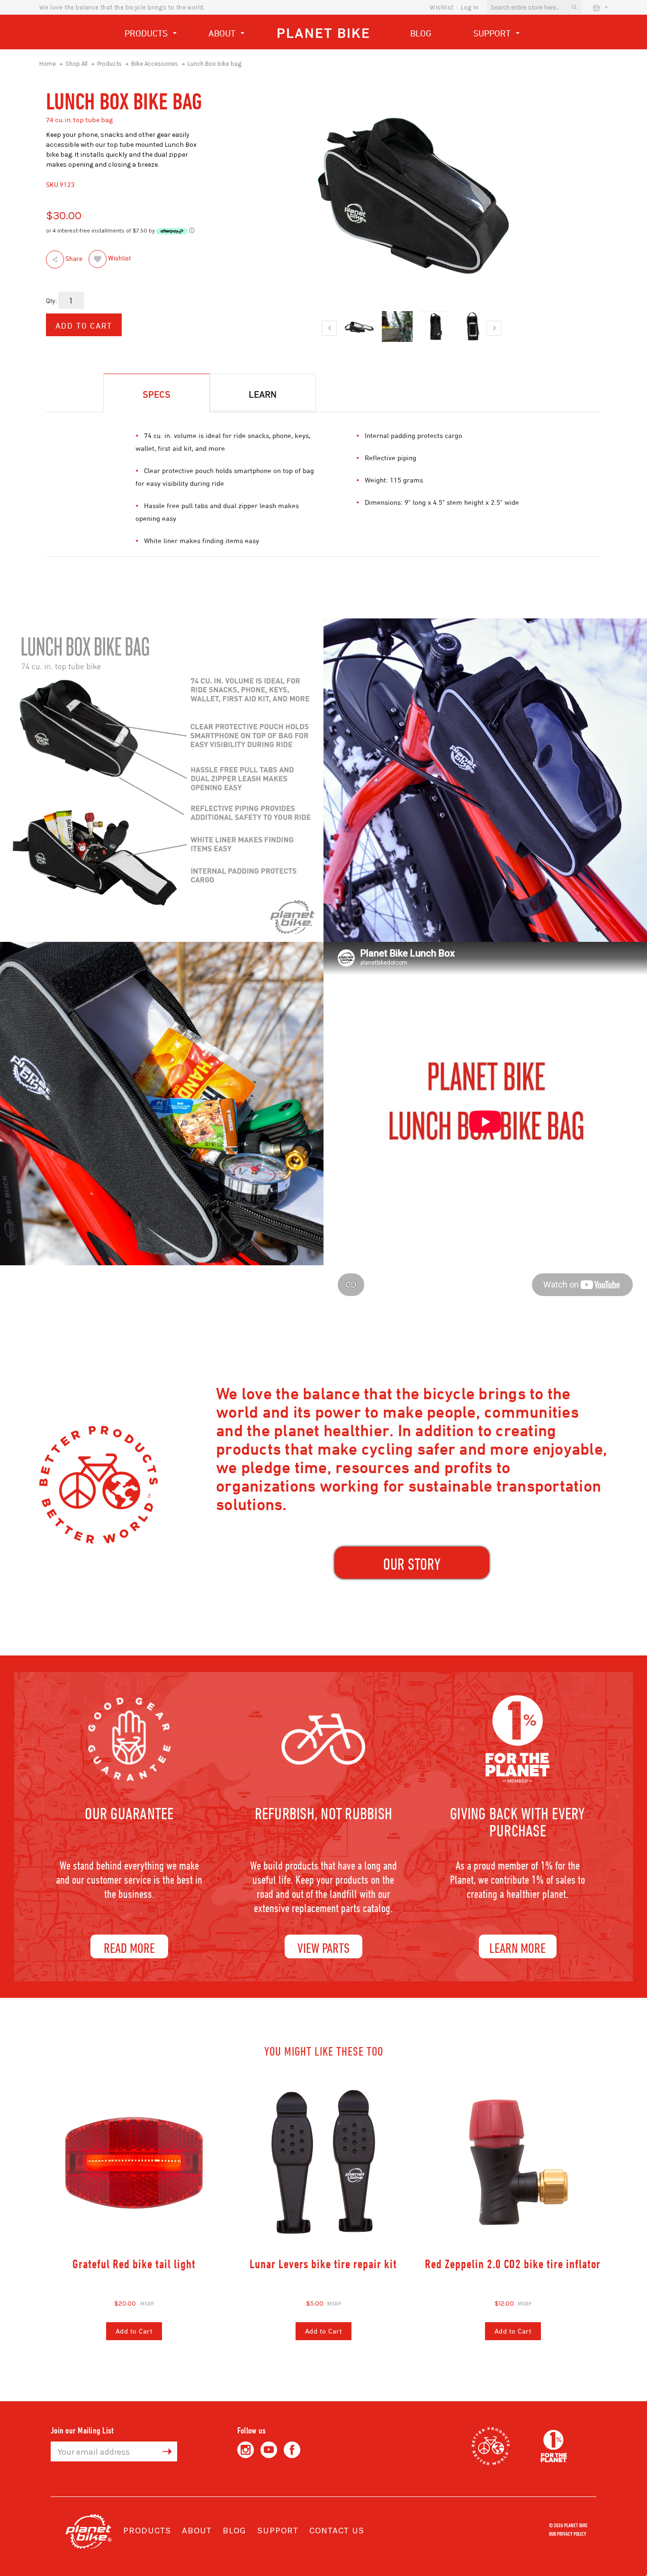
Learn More (517, 1947)
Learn (263, 394)
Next (494, 328)
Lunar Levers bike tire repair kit (323, 2264)
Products (147, 33)
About (223, 33)
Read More (129, 1947)
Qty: (51, 300)
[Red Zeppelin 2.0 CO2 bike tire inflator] (513, 2162)
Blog (421, 33)
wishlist (441, 7)
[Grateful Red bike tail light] (134, 2162)
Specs (157, 394)
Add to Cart (134, 2331)
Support (493, 33)
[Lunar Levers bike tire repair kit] (323, 2162)
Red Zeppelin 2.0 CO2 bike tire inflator (513, 2264)
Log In (470, 7)
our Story (412, 1564)
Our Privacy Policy (568, 2533)
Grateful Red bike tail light (134, 2264)
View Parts (323, 1947)
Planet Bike (323, 33)
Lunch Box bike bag (215, 64)
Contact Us (337, 2531)
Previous (329, 328)
